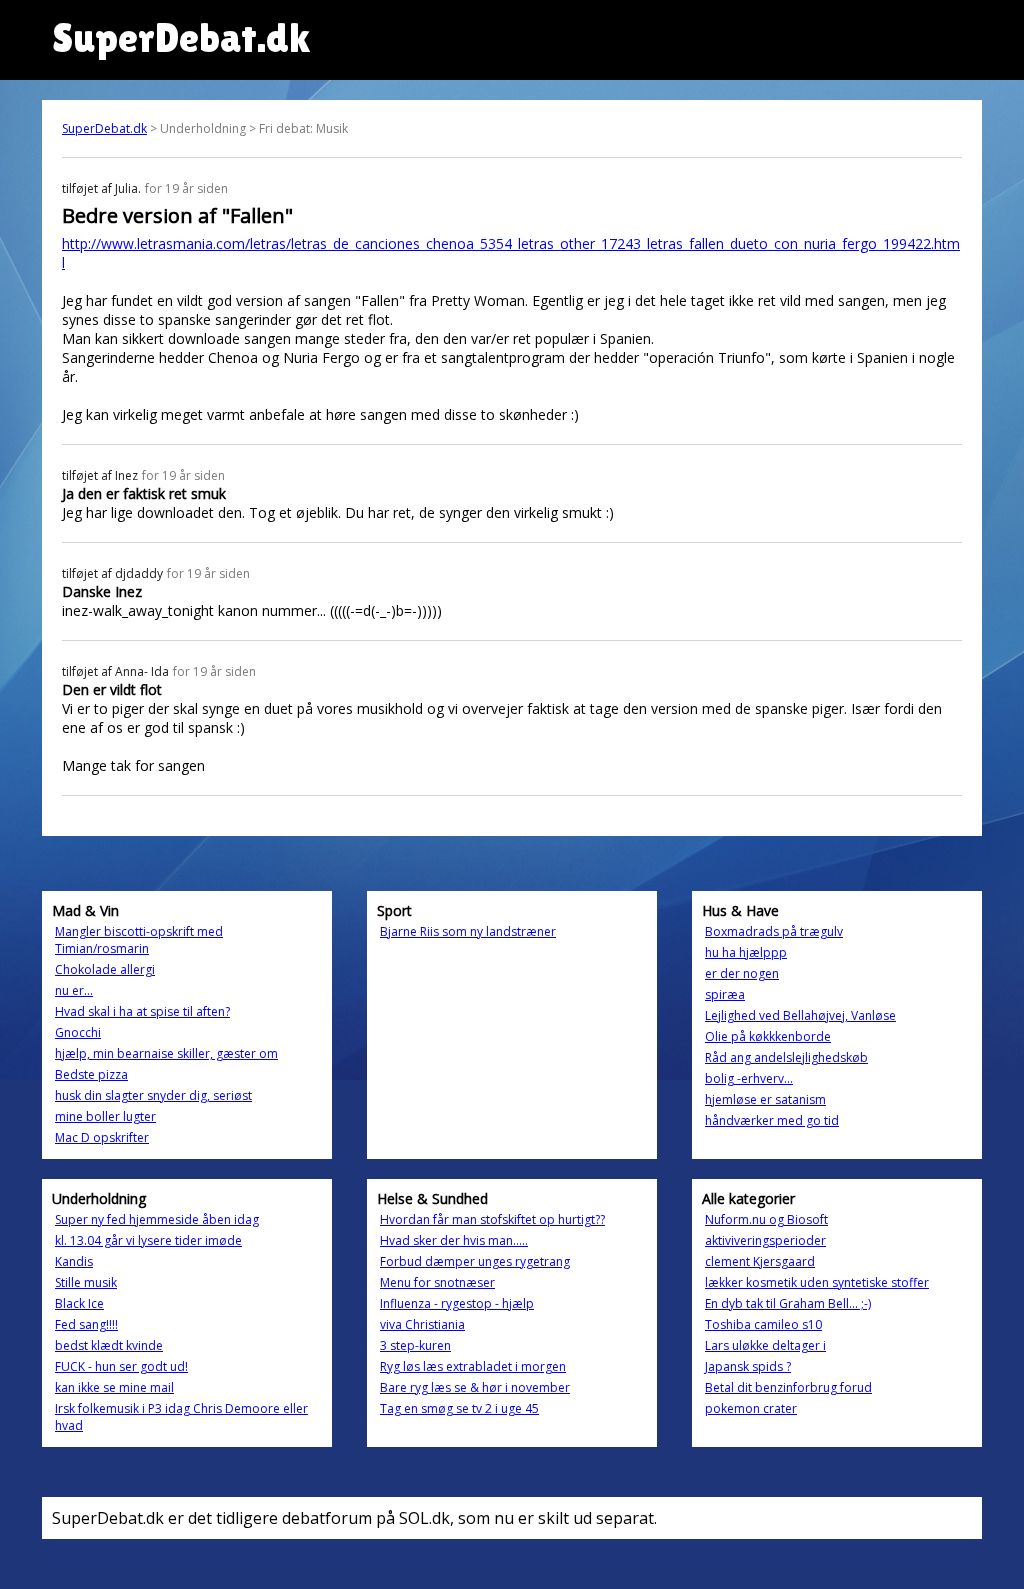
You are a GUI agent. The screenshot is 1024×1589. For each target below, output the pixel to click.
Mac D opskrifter (102, 1137)
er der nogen (742, 973)
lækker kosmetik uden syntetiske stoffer (817, 1282)
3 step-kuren (415, 1345)
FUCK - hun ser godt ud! (121, 1366)
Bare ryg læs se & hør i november (475, 1387)
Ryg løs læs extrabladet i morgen (473, 1366)
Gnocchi (78, 1032)
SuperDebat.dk (104, 128)
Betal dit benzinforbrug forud (788, 1387)
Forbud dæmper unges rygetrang (475, 1261)
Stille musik (86, 1282)
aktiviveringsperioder (765, 1240)
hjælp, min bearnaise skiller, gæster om (166, 1053)
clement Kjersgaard (760, 1261)
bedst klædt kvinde (109, 1345)
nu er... (74, 990)
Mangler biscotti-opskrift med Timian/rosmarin (139, 940)
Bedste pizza (91, 1074)
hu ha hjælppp (746, 952)
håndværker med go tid (772, 1120)
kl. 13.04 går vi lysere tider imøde (148, 1240)
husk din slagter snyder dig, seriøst (153, 1095)
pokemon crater (751, 1408)
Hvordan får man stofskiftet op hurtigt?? (492, 1219)
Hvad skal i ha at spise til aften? (142, 1011)
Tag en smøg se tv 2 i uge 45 (459, 1408)
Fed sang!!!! (86, 1324)
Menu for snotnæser (437, 1282)
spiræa (725, 994)
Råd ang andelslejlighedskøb (786, 1057)
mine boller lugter (105, 1116)
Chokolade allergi (105, 969)
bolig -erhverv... (749, 1078)
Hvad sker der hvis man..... (454, 1240)
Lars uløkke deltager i (765, 1345)
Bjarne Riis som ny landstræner (468, 931)
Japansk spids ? (748, 1366)
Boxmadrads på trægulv (774, 931)
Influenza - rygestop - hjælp (457, 1303)
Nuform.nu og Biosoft (766, 1219)
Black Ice (79, 1303)
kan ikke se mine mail (114, 1387)
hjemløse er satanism (765, 1099)
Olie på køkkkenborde (768, 1036)
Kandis (74, 1261)
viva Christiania (422, 1324)
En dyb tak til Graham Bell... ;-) (788, 1303)
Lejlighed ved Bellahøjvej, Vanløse (800, 1015)
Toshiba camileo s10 (763, 1324)
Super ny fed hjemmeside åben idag (157, 1219)
